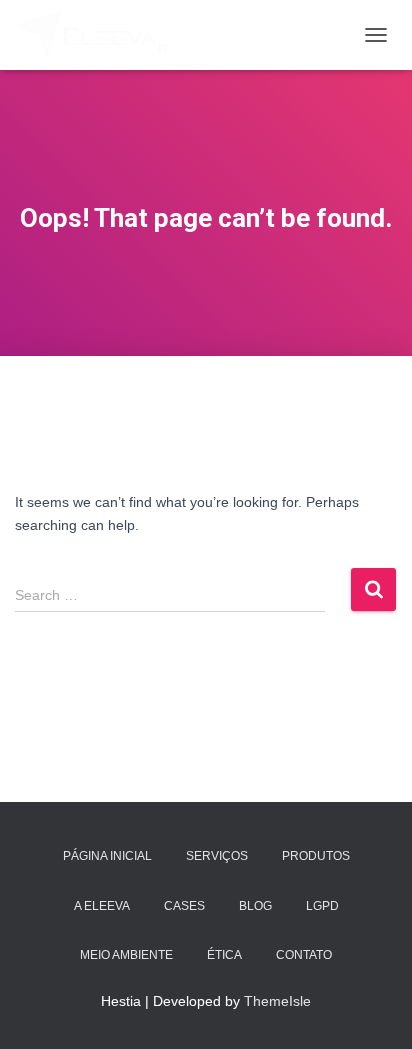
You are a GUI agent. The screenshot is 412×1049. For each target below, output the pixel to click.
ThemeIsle (277, 1001)
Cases (184, 906)
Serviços (217, 856)
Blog (255, 906)
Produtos (316, 856)
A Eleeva (102, 906)
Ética (224, 955)
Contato (304, 955)
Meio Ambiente (126, 955)
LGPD (322, 906)
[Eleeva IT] (100, 35)
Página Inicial (107, 856)
